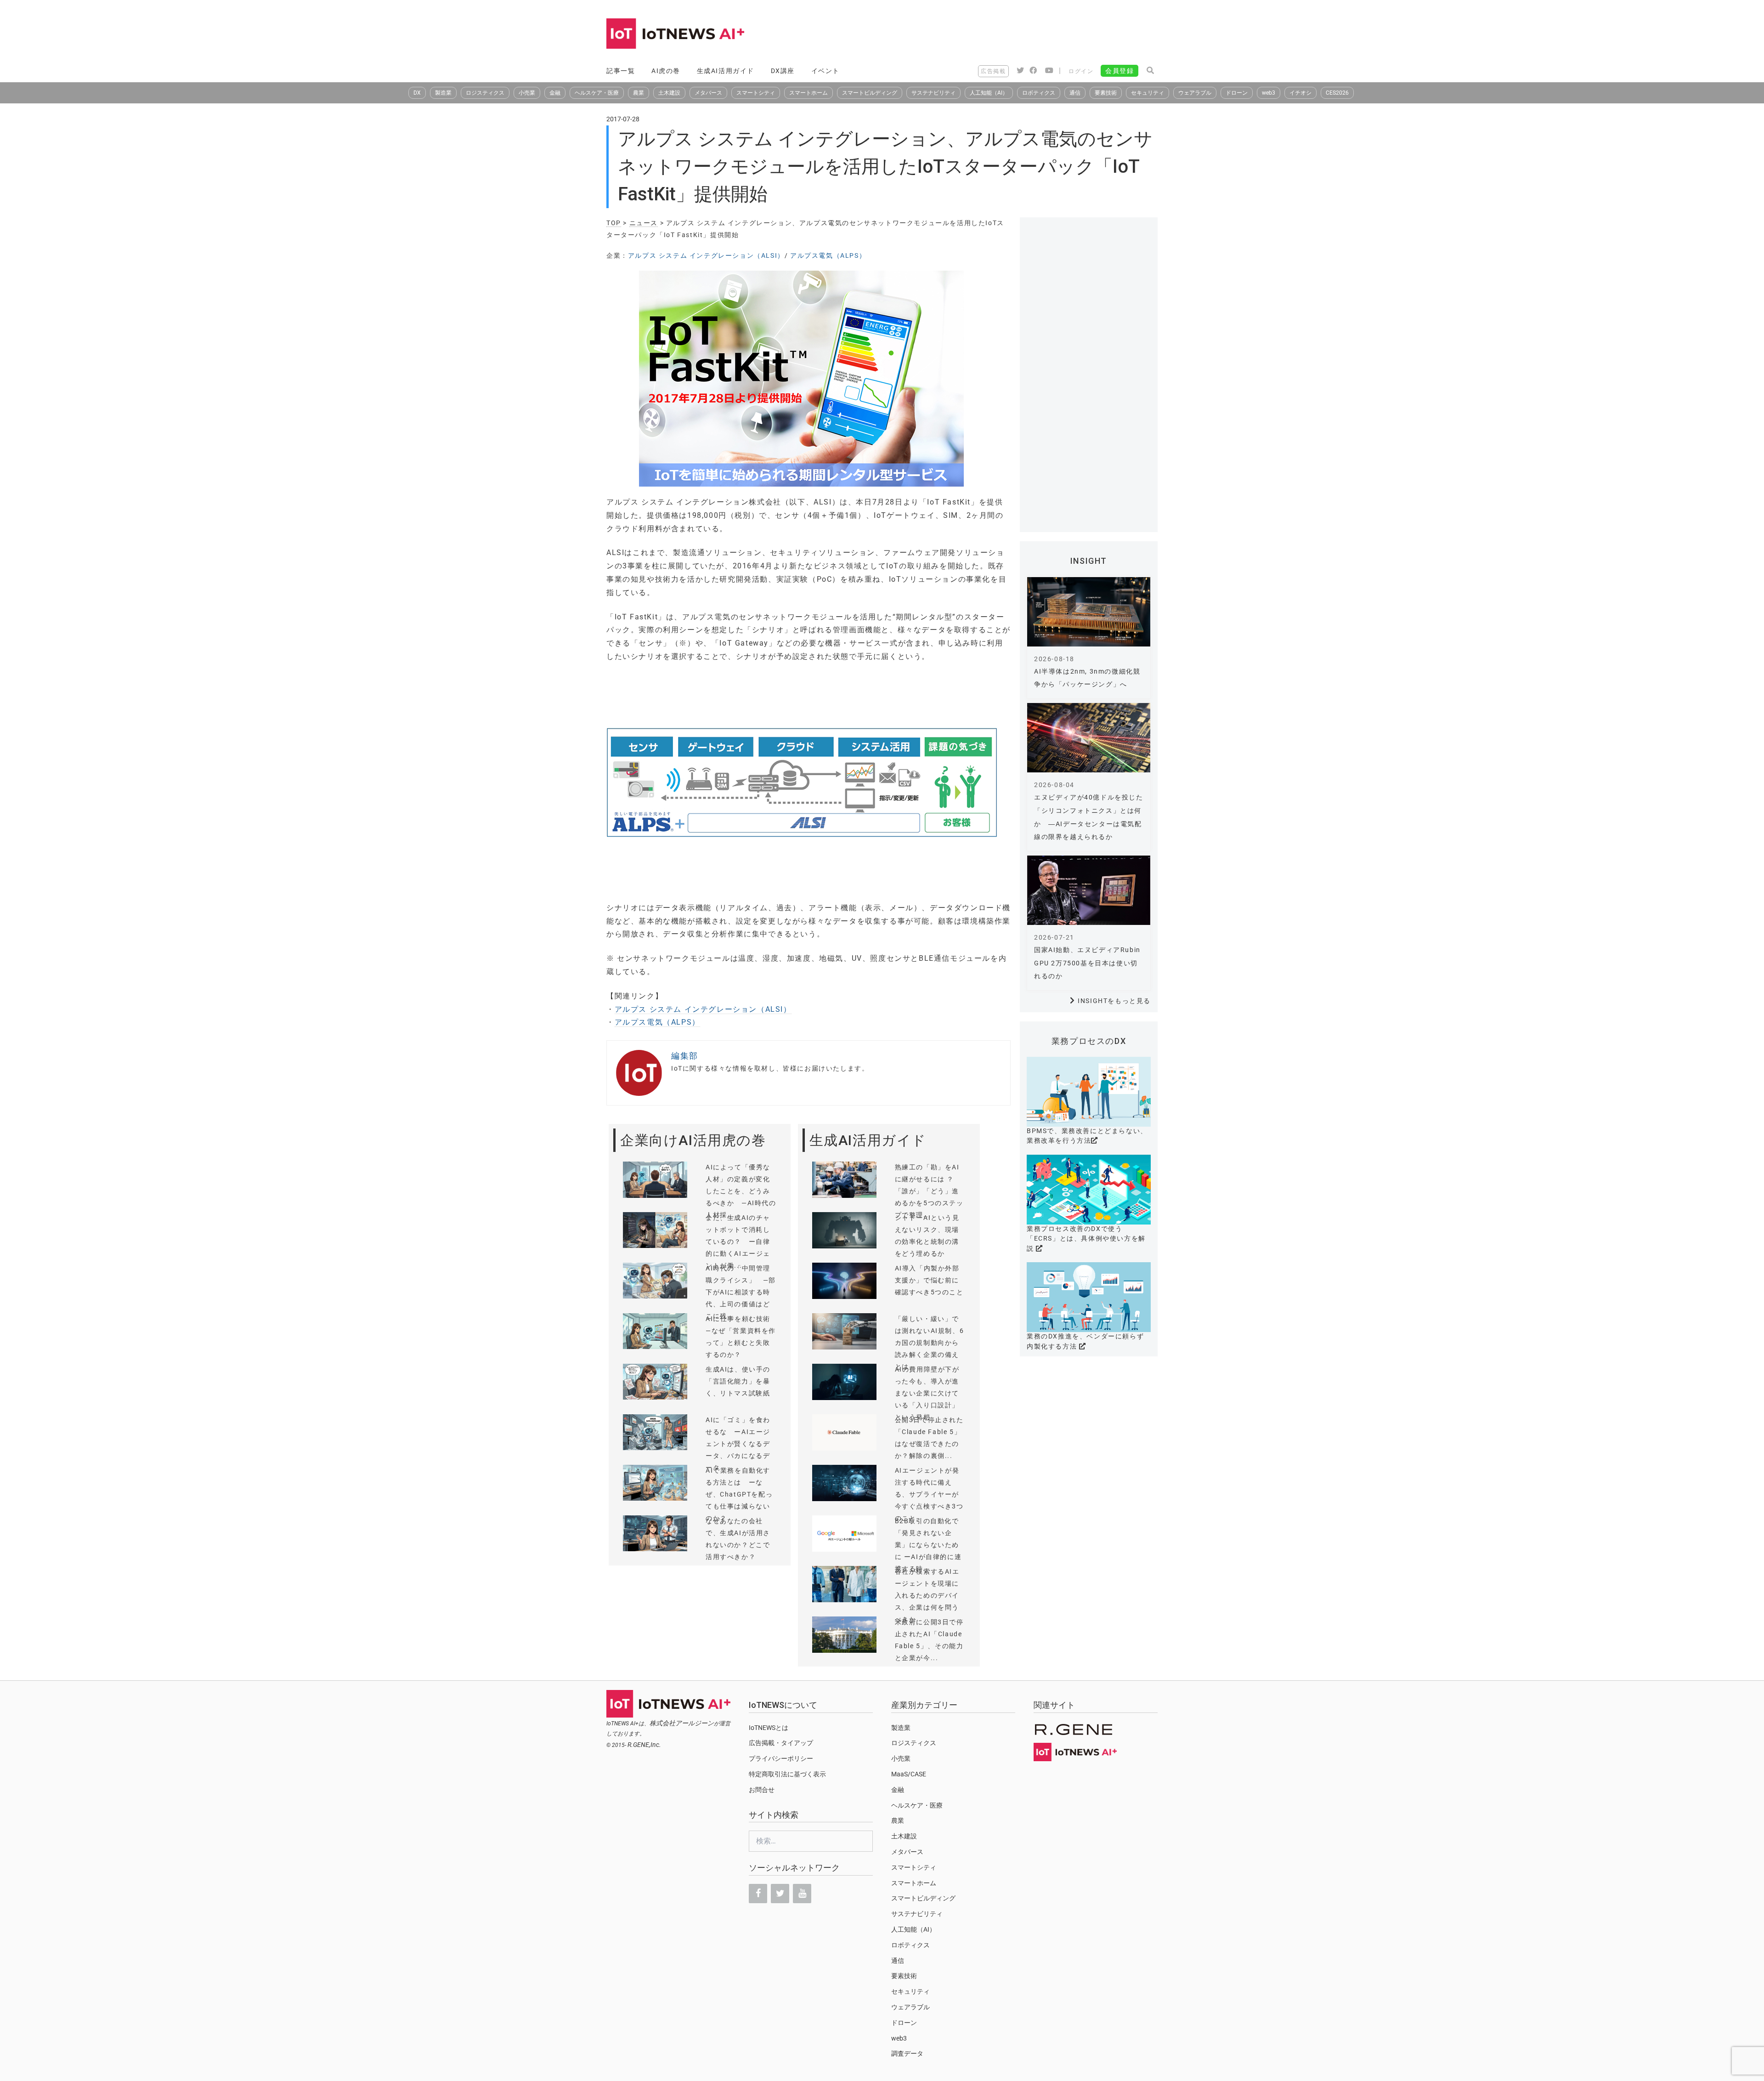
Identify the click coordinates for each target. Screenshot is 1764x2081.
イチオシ (1300, 93)
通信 (1075, 93)
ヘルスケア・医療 (597, 93)
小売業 (527, 93)
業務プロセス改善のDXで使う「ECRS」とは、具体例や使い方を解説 (1086, 1239)
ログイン (1081, 71)
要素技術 (1106, 93)
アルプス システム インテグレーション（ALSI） (706, 255)
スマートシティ (756, 93)
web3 (1269, 93)
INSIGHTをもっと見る (1114, 1001)
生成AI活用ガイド (726, 71)
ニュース (644, 223)
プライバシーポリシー (781, 1758)
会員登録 (1119, 71)
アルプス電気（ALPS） (828, 255)
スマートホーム (808, 93)
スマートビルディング (870, 93)
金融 (555, 93)
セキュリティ (1148, 93)
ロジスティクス (485, 93)
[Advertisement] (990, 34)
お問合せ (762, 1790)
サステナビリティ (933, 93)
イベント (825, 71)
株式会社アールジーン (682, 1723)
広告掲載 (993, 71)
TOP (614, 223)
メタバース (708, 93)
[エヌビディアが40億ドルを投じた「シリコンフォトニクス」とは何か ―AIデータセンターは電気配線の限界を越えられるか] (1089, 738)
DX (417, 93)
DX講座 (783, 71)
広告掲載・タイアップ (781, 1743)
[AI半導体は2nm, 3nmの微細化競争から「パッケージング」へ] (1089, 612)
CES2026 (1337, 93)
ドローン (1237, 93)
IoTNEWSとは (769, 1728)
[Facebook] (758, 1894)
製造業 (443, 93)
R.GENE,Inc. (644, 1745)
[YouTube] (802, 1894)
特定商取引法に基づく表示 (787, 1774)
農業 (639, 93)
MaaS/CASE (909, 1774)
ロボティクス (1039, 93)
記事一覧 (621, 71)
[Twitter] (780, 1894)
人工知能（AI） (989, 93)
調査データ (907, 2053)
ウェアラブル (1195, 93)
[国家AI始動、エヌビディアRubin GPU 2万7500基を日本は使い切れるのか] (1089, 890)
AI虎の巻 (666, 71)
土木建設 (669, 93)
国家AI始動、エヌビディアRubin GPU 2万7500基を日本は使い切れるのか (1087, 963)
